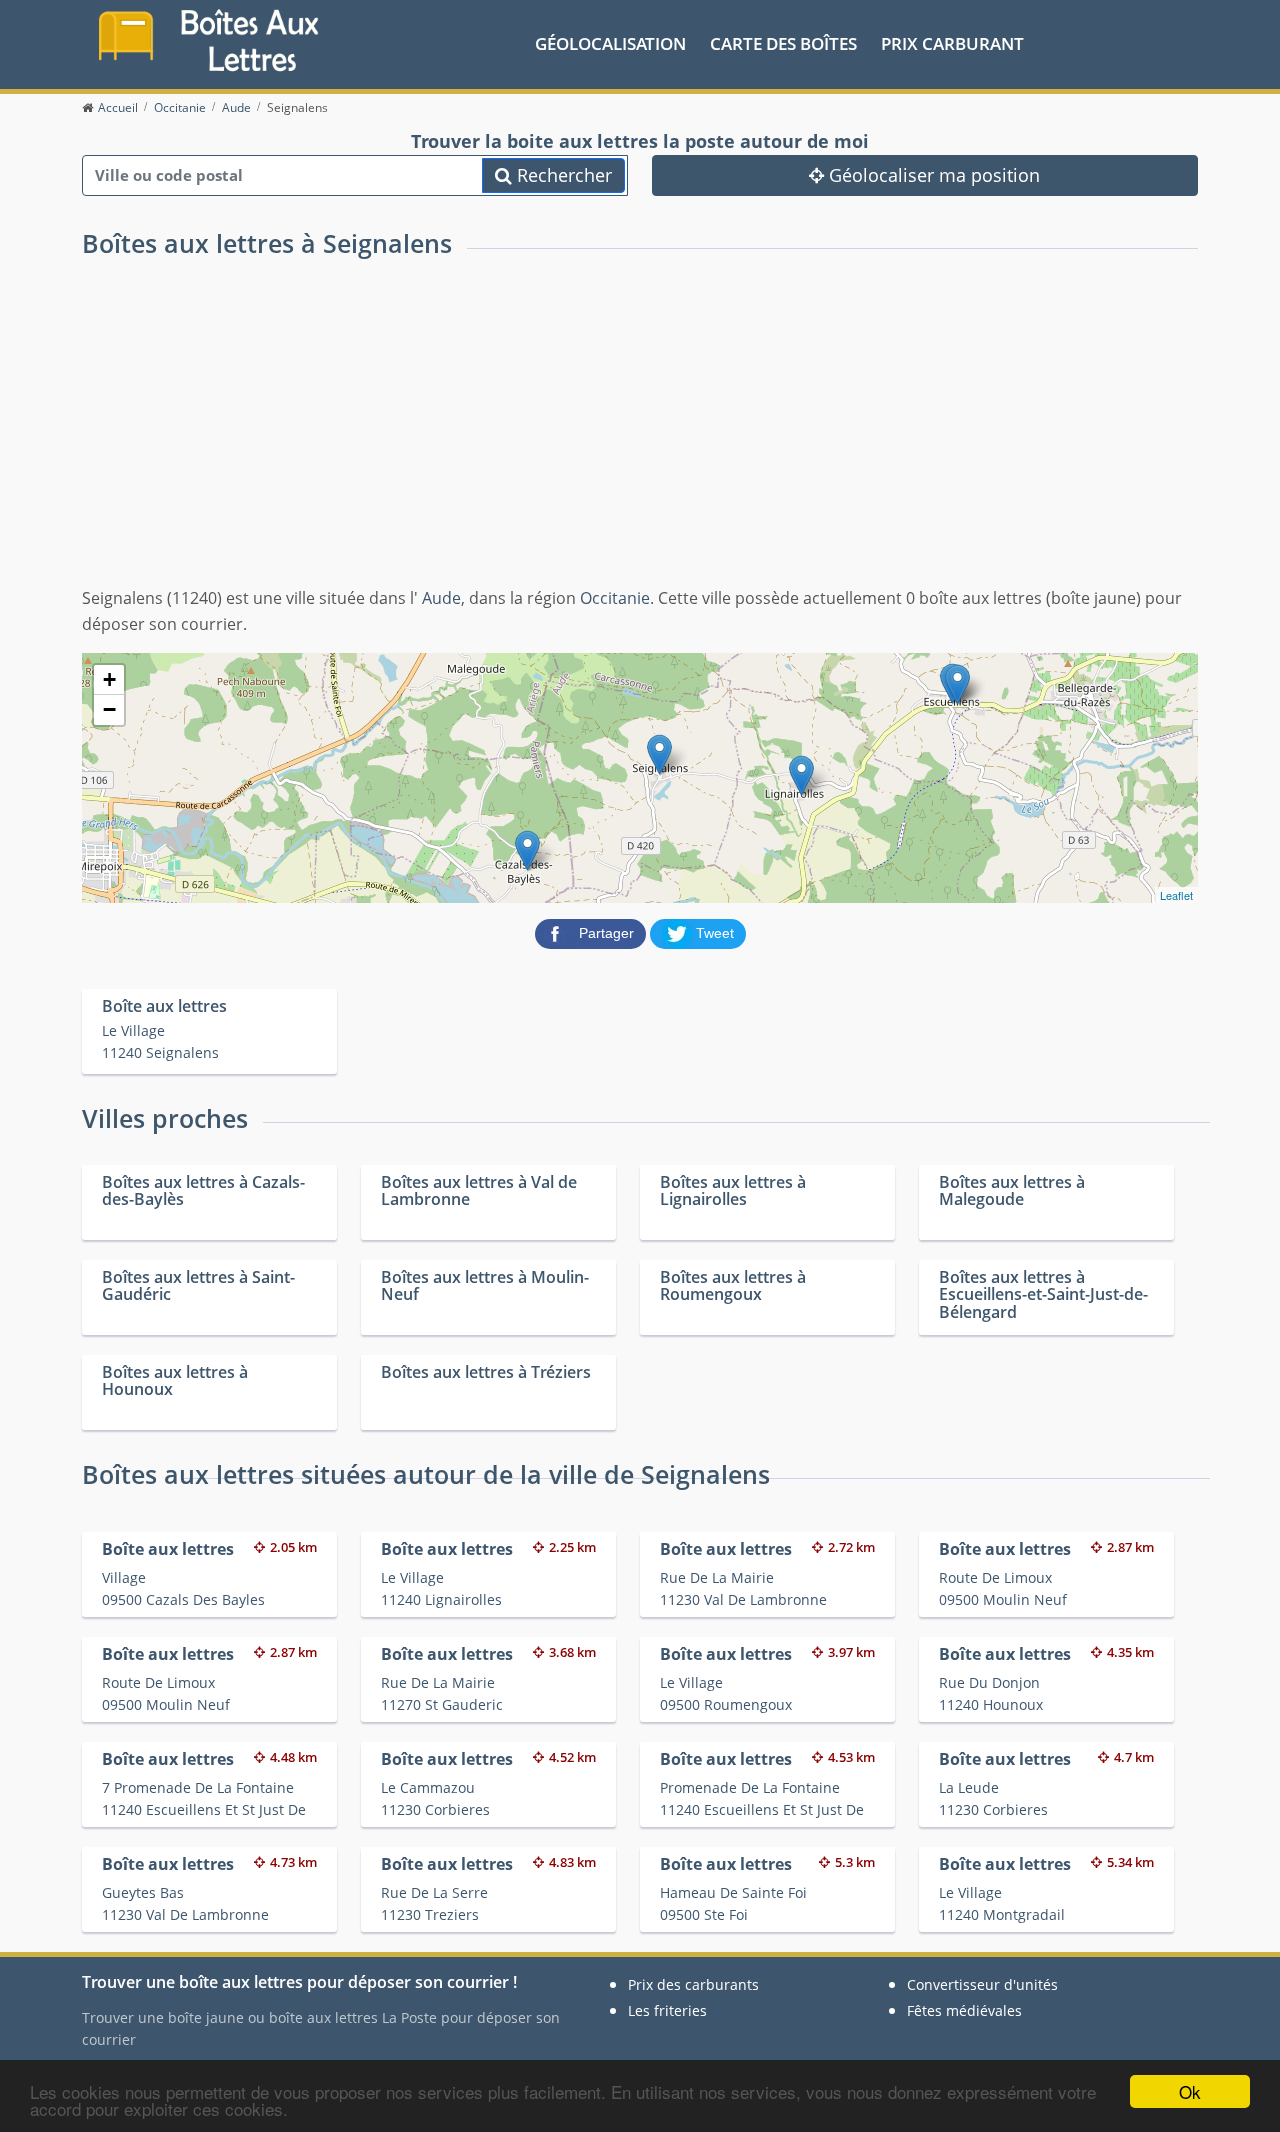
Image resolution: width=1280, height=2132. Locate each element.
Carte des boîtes (783, 43)
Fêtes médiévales (964, 2010)
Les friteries (667, 2010)
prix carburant (952, 43)
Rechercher (562, 175)
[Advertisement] (640, 436)
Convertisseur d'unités (982, 1984)
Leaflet (1176, 895)
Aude (441, 598)
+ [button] (109, 679)
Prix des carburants (693, 1984)
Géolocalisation (610, 43)
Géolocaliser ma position (932, 175)
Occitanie (615, 598)
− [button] (109, 709)
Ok (1190, 2091)
